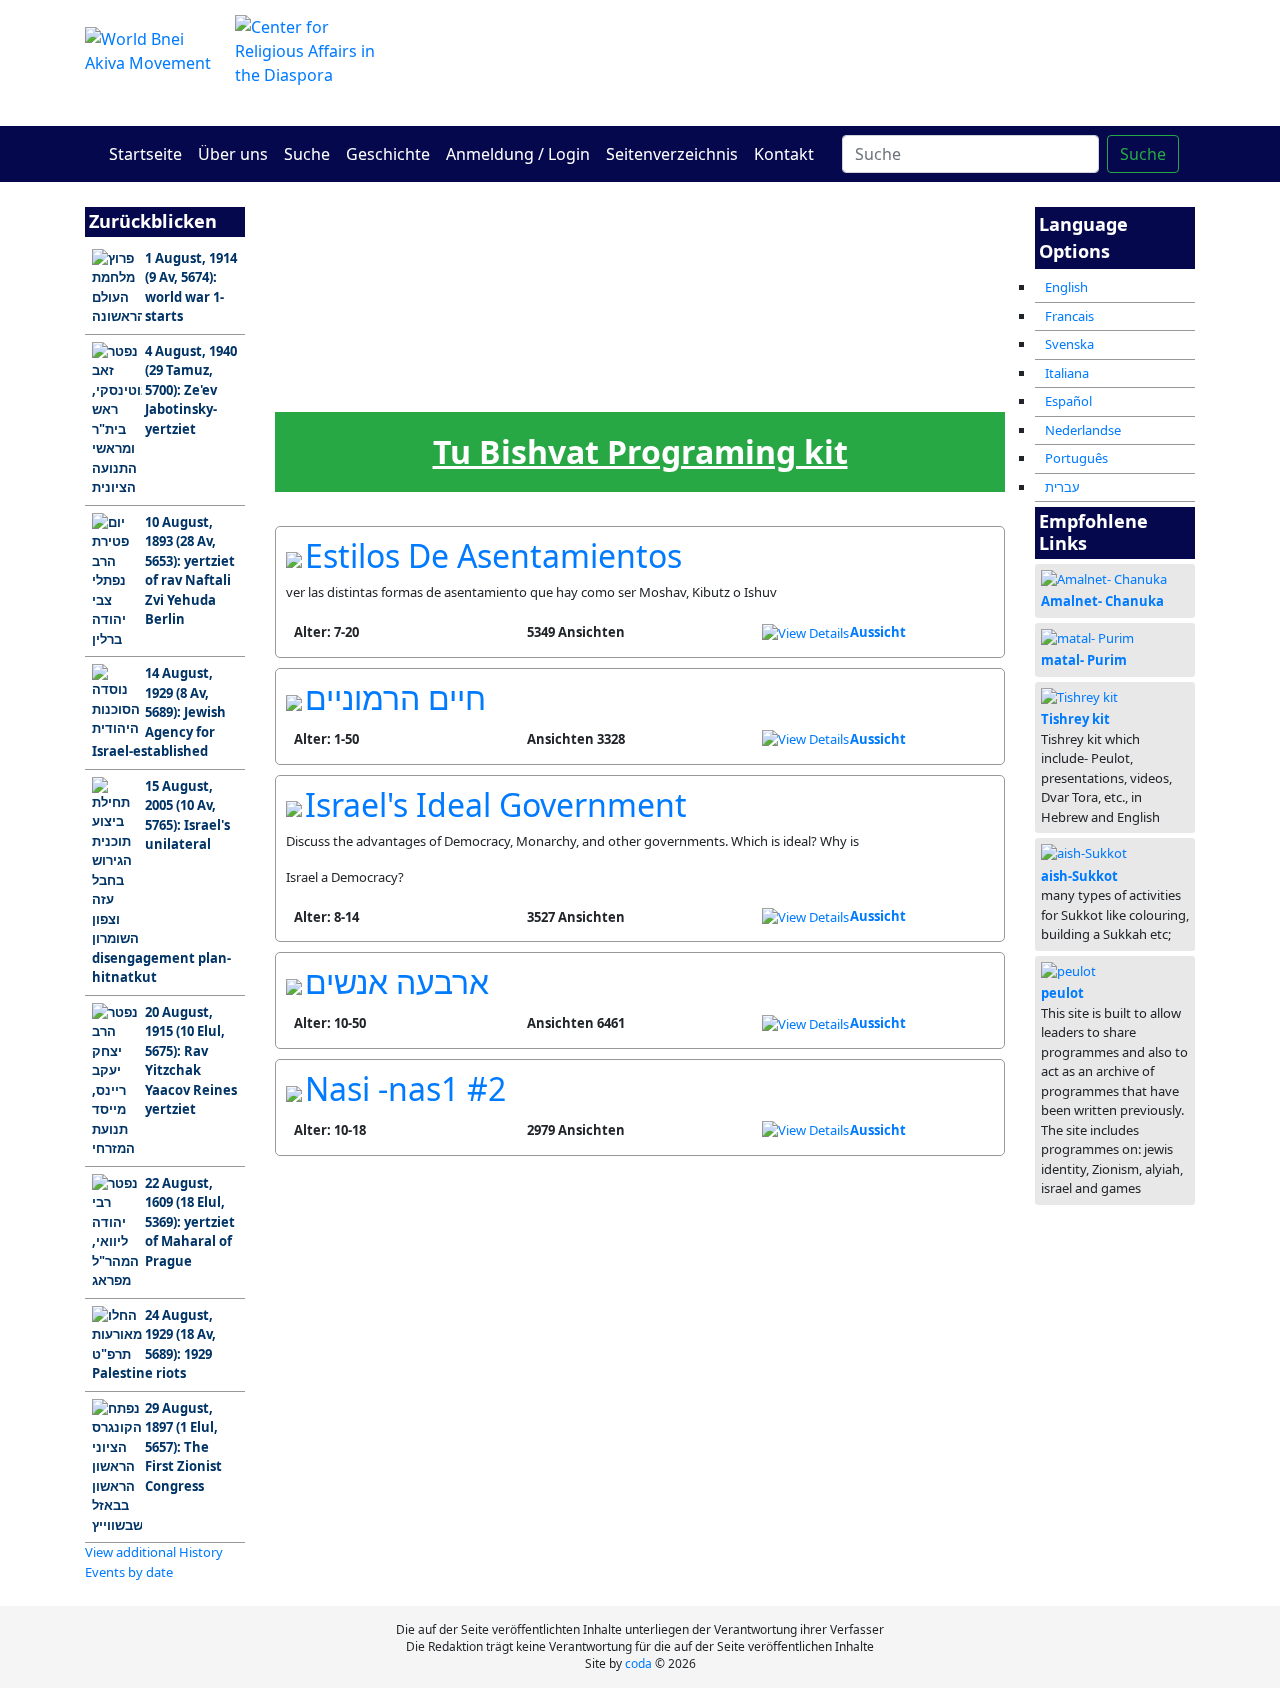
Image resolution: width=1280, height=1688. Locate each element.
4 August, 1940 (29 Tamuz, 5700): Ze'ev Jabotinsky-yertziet (191, 390)
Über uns (233, 154)
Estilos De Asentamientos (493, 555)
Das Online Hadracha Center (830, 62)
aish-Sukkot (1079, 876)
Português (1076, 458)
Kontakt (784, 154)
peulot (1062, 993)
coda (638, 1663)
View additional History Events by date (154, 1562)
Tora (478, 285)
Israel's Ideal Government (496, 804)
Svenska (1069, 344)
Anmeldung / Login (518, 154)
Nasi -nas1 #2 (405, 1088)
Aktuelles (316, 386)
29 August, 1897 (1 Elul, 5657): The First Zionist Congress (183, 1447)
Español (1068, 401)
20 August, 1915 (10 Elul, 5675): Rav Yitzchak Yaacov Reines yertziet (191, 1061)
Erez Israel (396, 285)
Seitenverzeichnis (672, 154)
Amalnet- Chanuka (1102, 601)
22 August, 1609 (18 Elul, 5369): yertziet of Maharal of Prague (190, 1222)
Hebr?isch (558, 386)
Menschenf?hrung (477, 392)
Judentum (720, 285)
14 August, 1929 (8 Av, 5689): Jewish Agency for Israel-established (159, 712)
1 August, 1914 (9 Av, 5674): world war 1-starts (191, 287)
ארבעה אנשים (397, 981)
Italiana (1067, 373)
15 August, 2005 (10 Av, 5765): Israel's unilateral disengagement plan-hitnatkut (161, 882)
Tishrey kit (1075, 719)
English (1066, 287)
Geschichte (388, 154)
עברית (1062, 487)
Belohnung (963, 386)
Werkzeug (721, 386)
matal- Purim (1084, 660)
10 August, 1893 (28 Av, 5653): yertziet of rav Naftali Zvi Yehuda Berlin (190, 571)
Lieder (882, 386)
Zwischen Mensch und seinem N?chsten (559, 293)
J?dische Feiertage (397, 392)
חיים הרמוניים (395, 697)
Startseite (145, 154)
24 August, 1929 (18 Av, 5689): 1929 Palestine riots (154, 1344)
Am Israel (315, 285)
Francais (1069, 316)
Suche (307, 154)
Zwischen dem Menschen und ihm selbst (640, 293)
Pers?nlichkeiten (883, 291)
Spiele (639, 386)
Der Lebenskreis (802, 392)
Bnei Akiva (802, 285)
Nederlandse (1083, 430)
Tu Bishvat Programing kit (640, 451)
